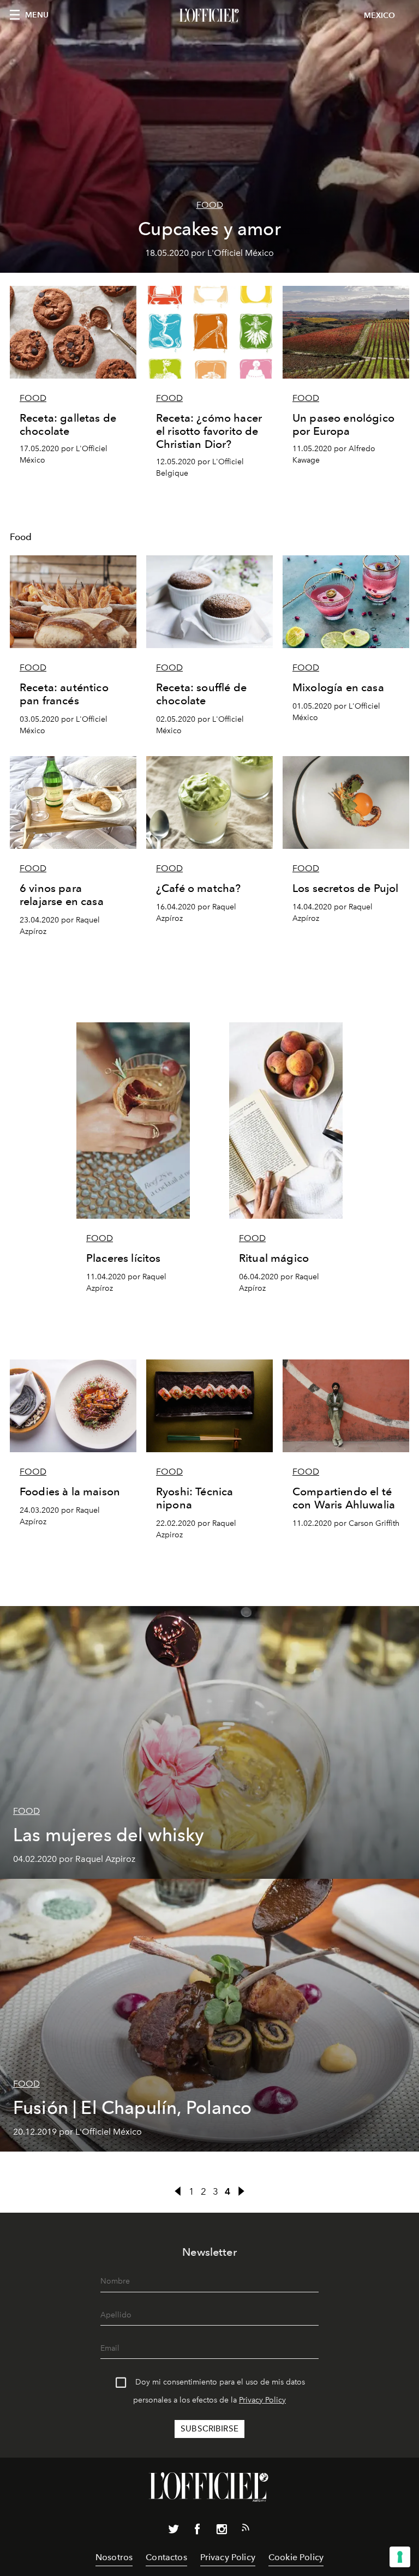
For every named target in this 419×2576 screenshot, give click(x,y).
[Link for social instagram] (222, 2531)
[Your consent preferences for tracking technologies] (400, 2557)
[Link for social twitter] (173, 2531)
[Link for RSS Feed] (246, 2530)
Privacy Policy (262, 2400)
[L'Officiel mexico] (209, 16)
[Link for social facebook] (197, 2531)
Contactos (166, 2557)
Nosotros (114, 2557)
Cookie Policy (296, 2557)
